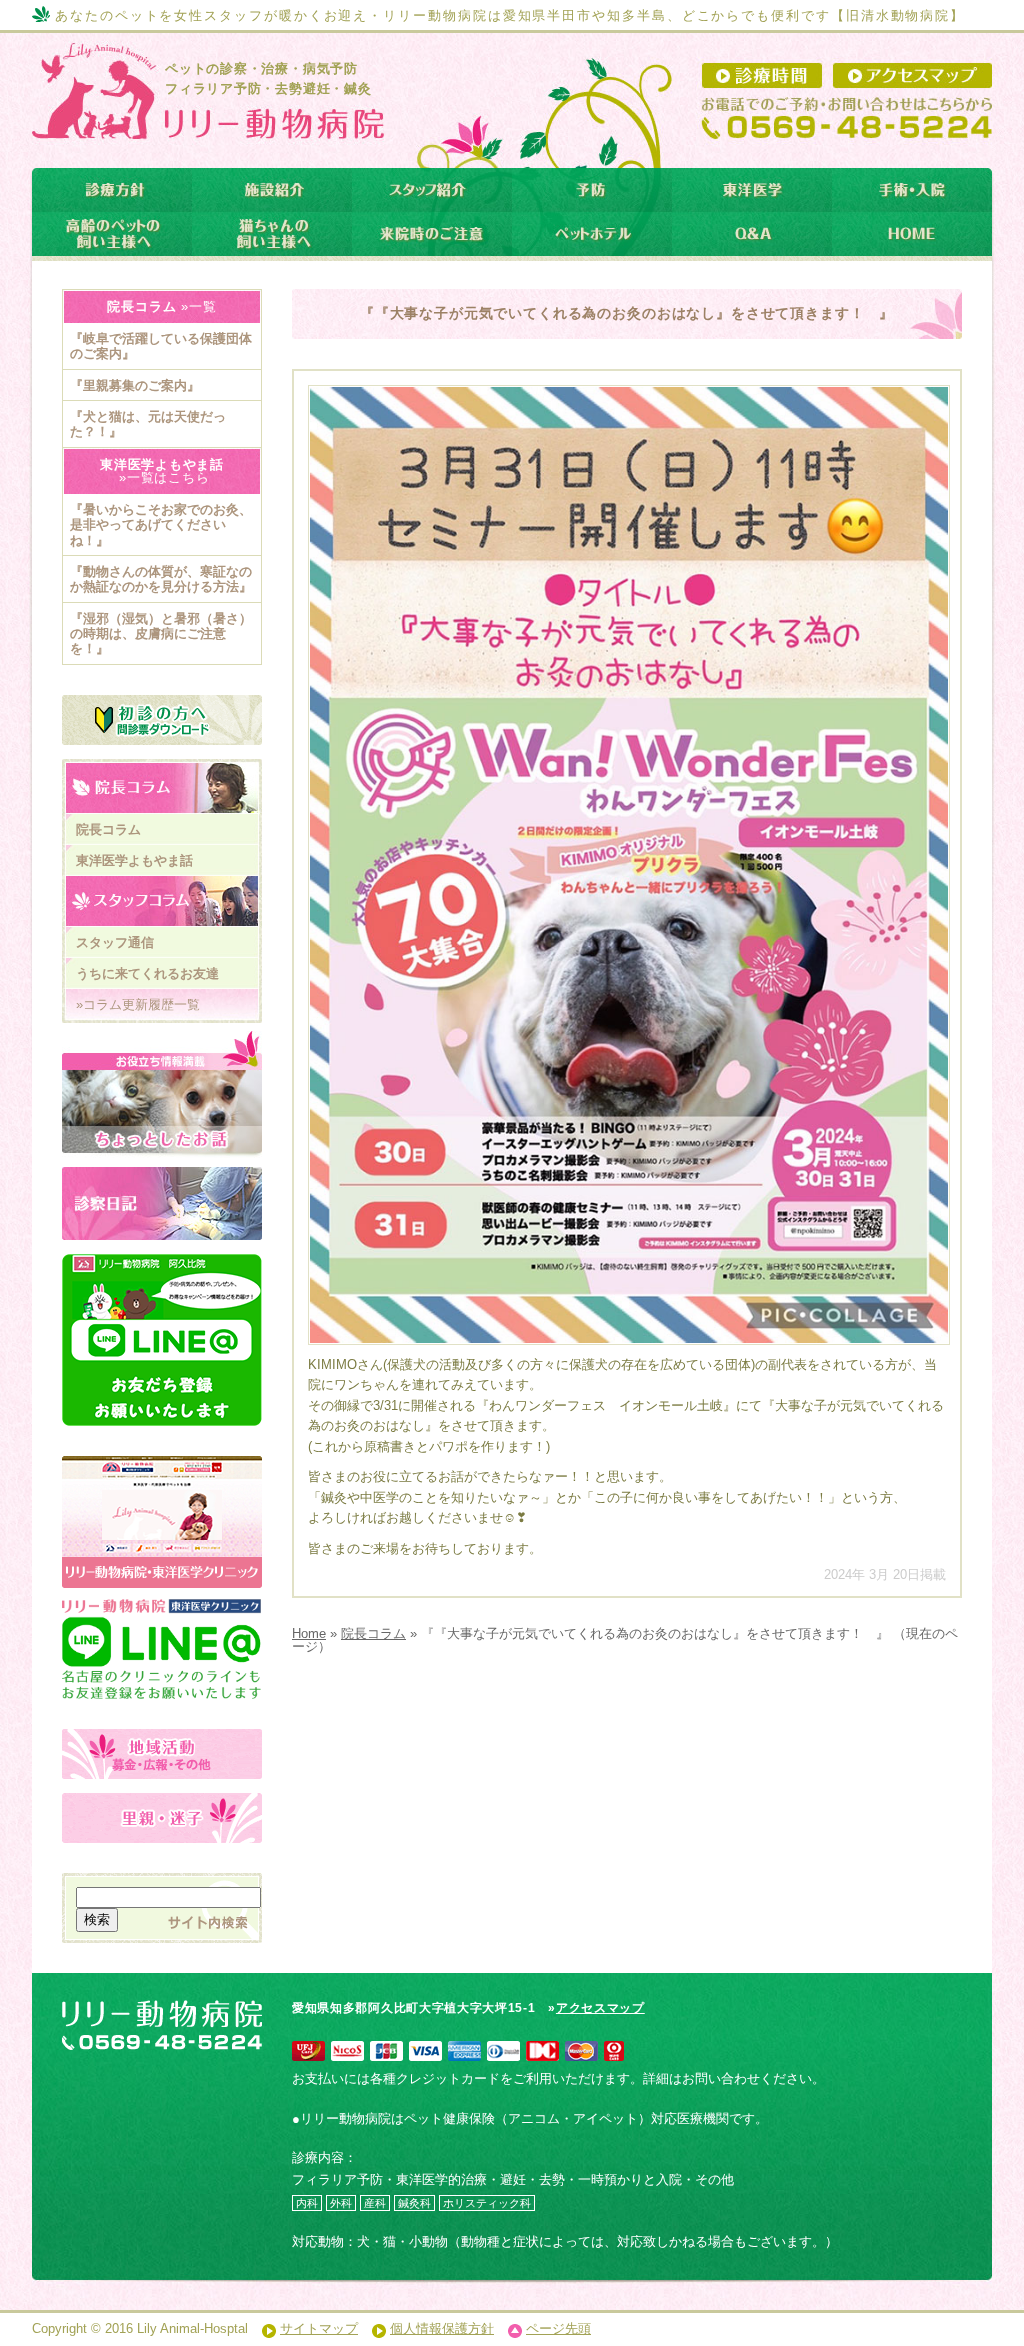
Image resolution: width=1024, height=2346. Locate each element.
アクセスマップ (600, 2008)
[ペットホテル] (592, 234)
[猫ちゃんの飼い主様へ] (272, 234)
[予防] (592, 190)
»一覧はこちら (161, 477)
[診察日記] (162, 1203)
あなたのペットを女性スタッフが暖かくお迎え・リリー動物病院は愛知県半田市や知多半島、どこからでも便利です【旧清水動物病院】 (510, 15)
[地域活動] (162, 1754)
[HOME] (912, 234)
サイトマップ (319, 2328)
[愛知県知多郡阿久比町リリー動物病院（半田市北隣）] (205, 123)
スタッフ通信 (115, 942)
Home (309, 1633)
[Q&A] (752, 234)
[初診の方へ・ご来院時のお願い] (162, 720)
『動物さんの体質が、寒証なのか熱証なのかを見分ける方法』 (161, 579)
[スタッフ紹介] (432, 190)
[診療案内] (112, 190)
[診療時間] (762, 75)
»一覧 (196, 306)
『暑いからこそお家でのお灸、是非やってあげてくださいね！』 (161, 525)
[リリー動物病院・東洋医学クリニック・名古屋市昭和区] (162, 1466)
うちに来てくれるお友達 (147, 973)
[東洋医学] (752, 190)
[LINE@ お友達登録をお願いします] (162, 1340)
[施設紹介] (272, 190)
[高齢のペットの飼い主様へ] (112, 234)
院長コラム (373, 1633)
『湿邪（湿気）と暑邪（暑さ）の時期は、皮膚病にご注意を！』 (161, 634)
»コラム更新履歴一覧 (138, 1004)
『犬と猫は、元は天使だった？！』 (148, 424)
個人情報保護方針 (442, 2328)
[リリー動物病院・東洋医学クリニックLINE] (162, 1628)
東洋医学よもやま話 (134, 860)
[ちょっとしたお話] (162, 1094)
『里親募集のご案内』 (135, 385)
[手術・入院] (912, 190)
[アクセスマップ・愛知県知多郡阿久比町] (912, 75)
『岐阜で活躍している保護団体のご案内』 (161, 346)
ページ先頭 (558, 2328)
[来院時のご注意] (432, 234)
